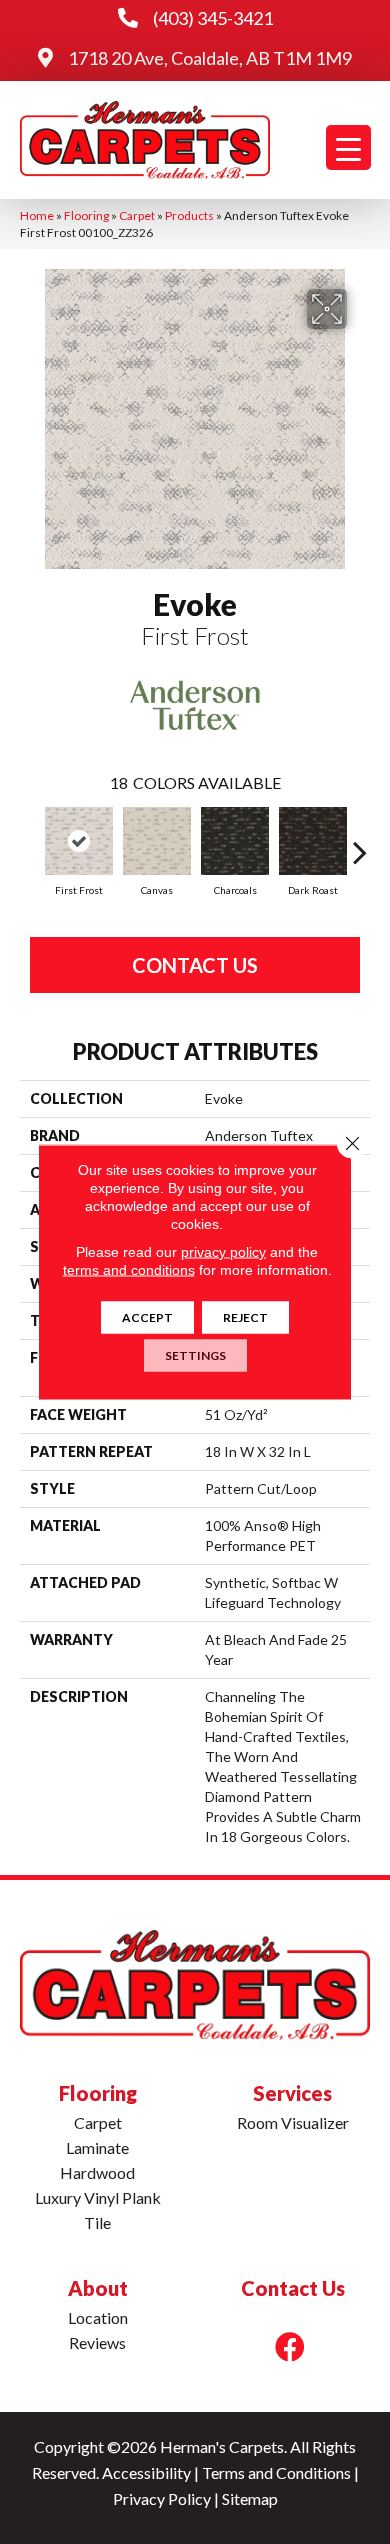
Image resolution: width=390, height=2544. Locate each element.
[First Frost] (79, 841)
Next (360, 842)
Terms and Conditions (276, 2472)
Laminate (97, 2147)
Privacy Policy (162, 2498)
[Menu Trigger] (348, 147)
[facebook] (290, 2346)
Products (189, 215)
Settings (195, 1355)
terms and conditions (129, 1270)
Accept (147, 1317)
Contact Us (195, 965)
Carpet (137, 215)
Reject (245, 1317)
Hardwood (97, 2172)
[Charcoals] (235, 841)
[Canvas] (157, 841)
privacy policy (223, 1252)
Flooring (86, 215)
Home (37, 215)
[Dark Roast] (313, 841)
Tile (97, 2222)
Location (98, 2317)
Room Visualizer (293, 2122)
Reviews (97, 2342)
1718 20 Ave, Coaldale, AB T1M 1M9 (210, 58)
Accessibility (146, 2472)
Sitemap (250, 2498)
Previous (30, 842)
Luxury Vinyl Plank (98, 2197)
